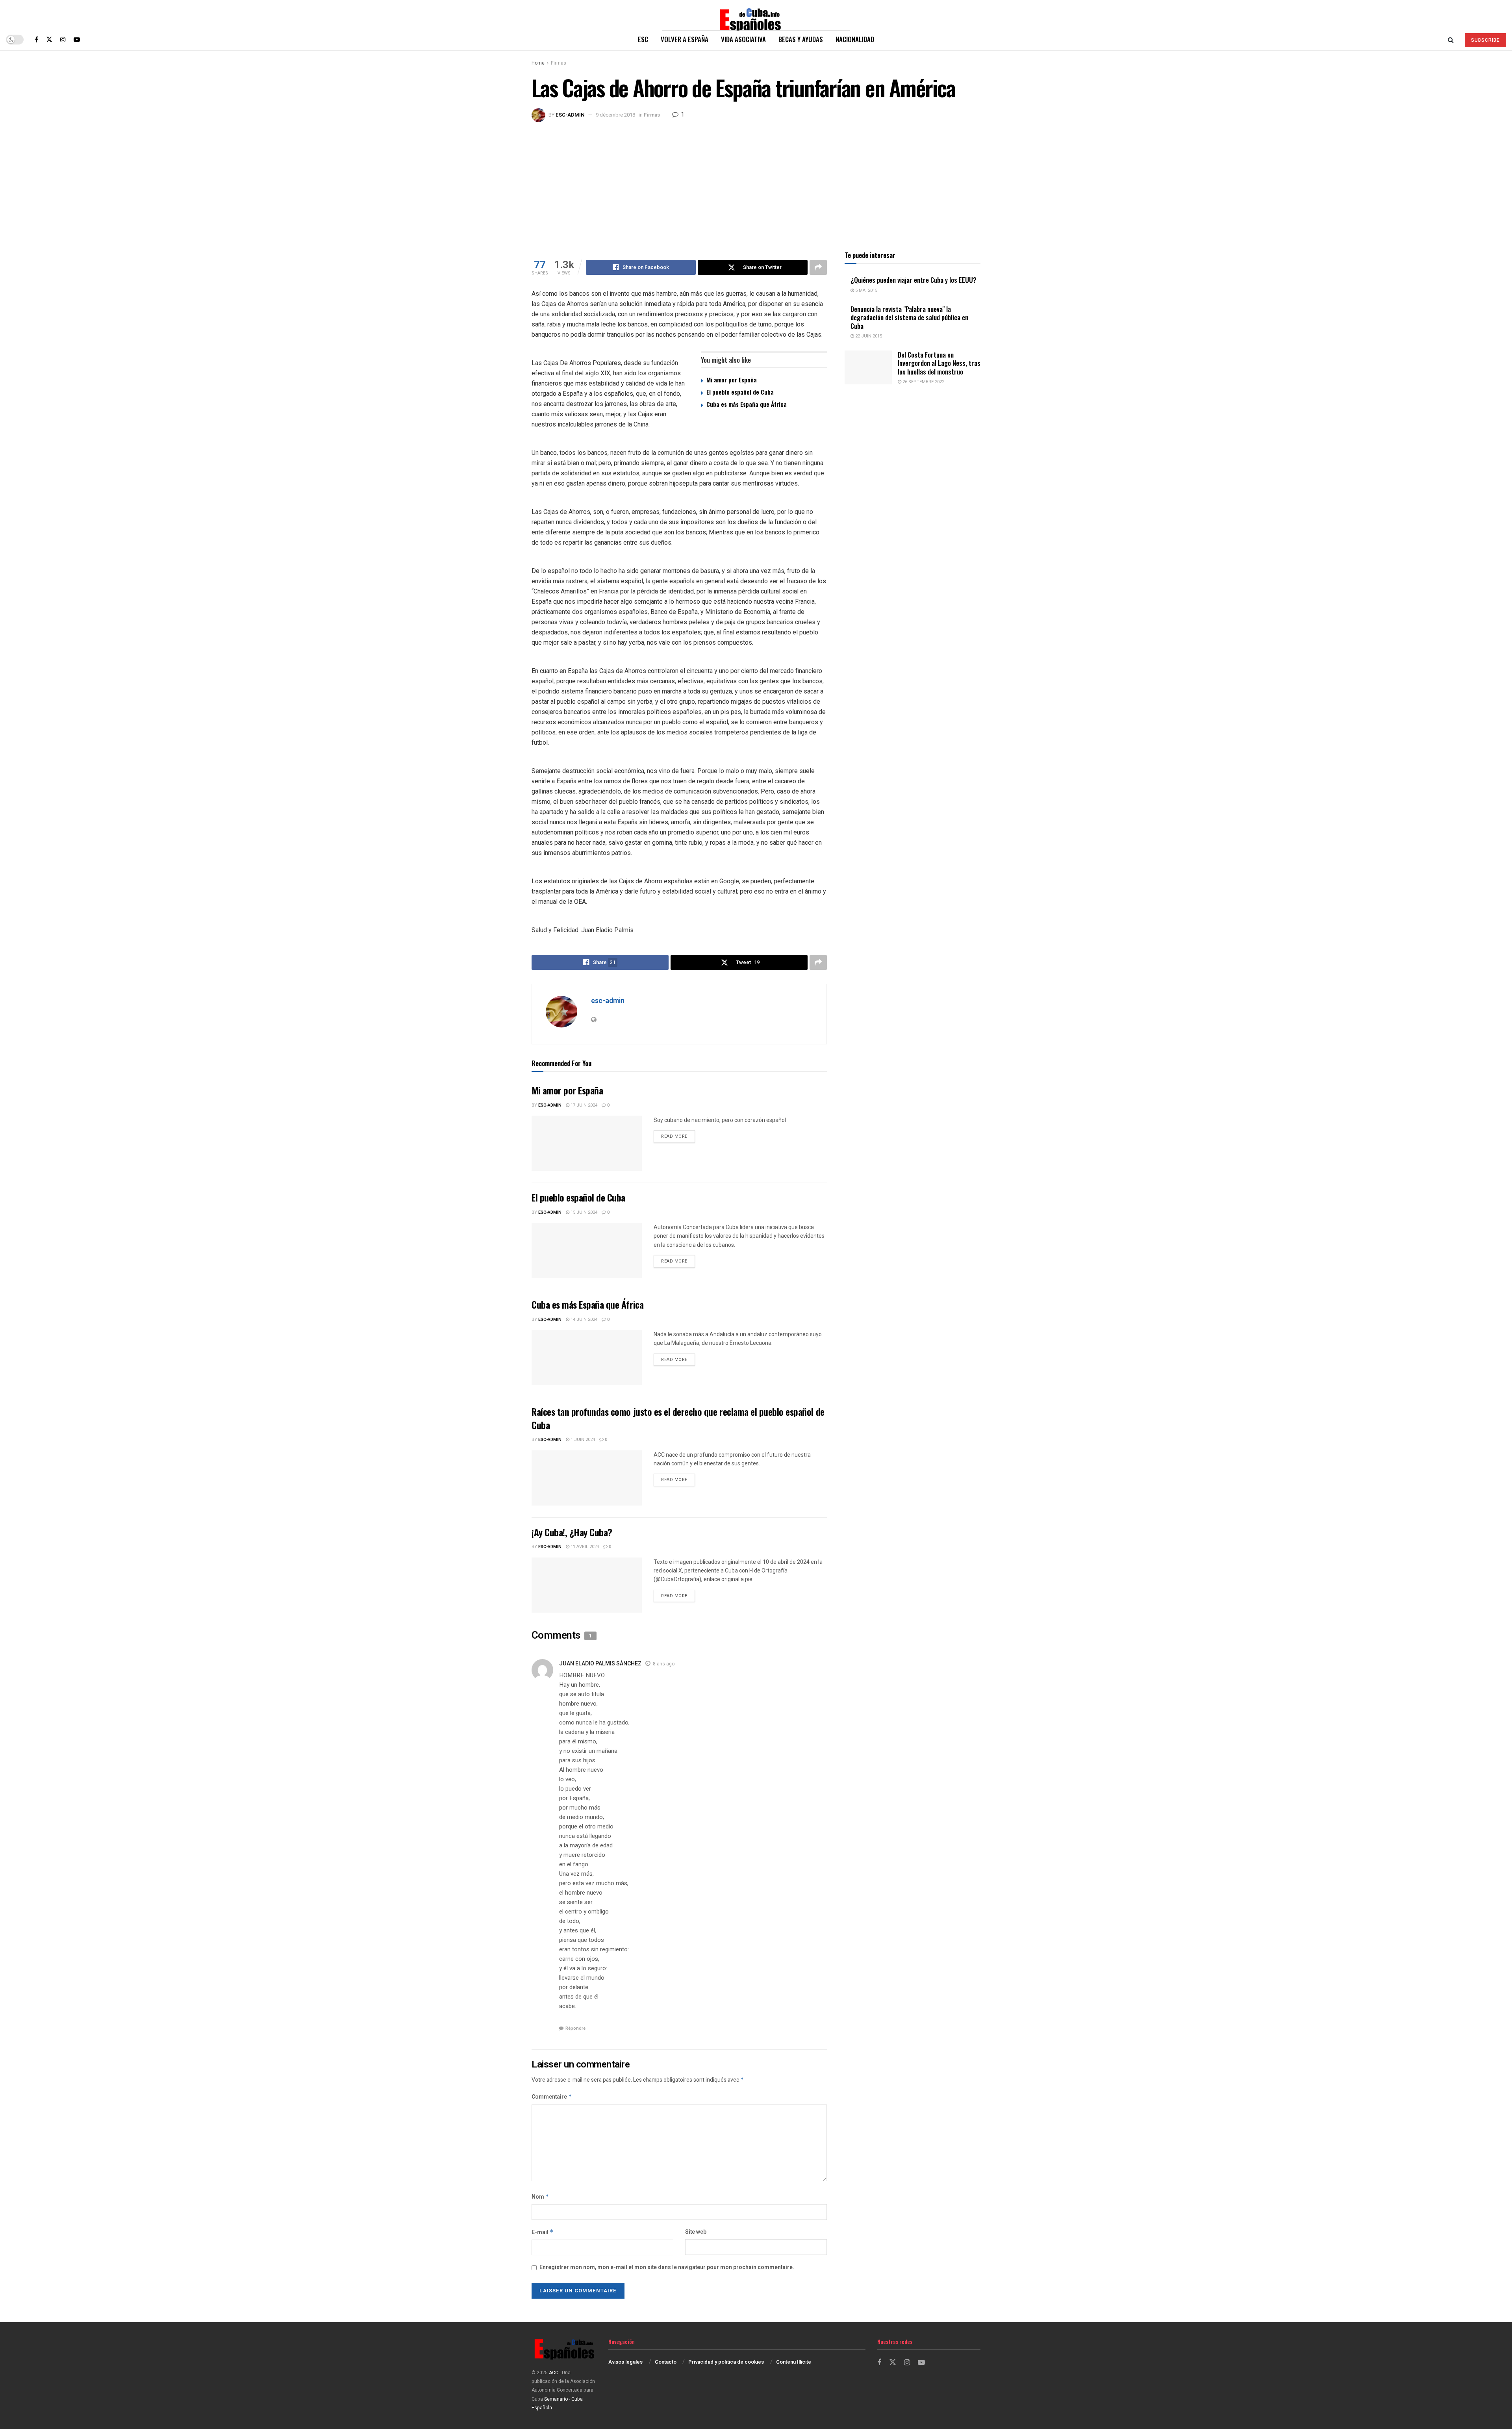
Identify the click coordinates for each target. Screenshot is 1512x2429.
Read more (678, 1136)
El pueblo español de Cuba (740, 392)
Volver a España (685, 39)
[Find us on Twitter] (49, 39)
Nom (540, 2197)
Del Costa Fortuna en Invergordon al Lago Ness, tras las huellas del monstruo (939, 363)
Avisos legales (625, 2362)
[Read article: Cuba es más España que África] (587, 1357)
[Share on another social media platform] (818, 267)
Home (538, 63)
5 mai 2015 (866, 290)
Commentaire (552, 2097)
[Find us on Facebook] (36, 39)
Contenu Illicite (794, 2362)
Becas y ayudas (801, 39)
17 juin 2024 (583, 1105)
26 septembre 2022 (923, 382)
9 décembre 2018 (615, 115)
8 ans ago (664, 1664)
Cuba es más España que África (747, 404)
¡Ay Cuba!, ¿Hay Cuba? (572, 1532)
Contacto (666, 2362)
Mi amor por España (732, 380)
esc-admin (570, 115)
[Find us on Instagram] (63, 39)
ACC (554, 2373)
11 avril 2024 (584, 1547)
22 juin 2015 (868, 336)
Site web (696, 2232)
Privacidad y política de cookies (726, 2362)
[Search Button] (1451, 39)
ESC (643, 39)
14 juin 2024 (583, 1319)
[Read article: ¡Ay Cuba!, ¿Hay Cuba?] (587, 1585)
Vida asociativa (743, 39)
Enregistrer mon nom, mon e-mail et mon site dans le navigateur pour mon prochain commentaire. (667, 2267)
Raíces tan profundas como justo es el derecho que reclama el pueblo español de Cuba (678, 1418)
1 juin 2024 (582, 1440)
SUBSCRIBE (1485, 40)
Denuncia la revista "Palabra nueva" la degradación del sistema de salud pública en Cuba (909, 317)
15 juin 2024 (583, 1212)
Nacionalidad (855, 39)
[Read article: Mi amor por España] (587, 1143)
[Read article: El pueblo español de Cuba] (587, 1250)
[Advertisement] (756, 181)
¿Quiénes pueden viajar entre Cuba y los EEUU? (913, 280)
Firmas (559, 63)
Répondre (575, 2028)
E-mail (543, 2232)
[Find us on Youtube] (77, 39)
